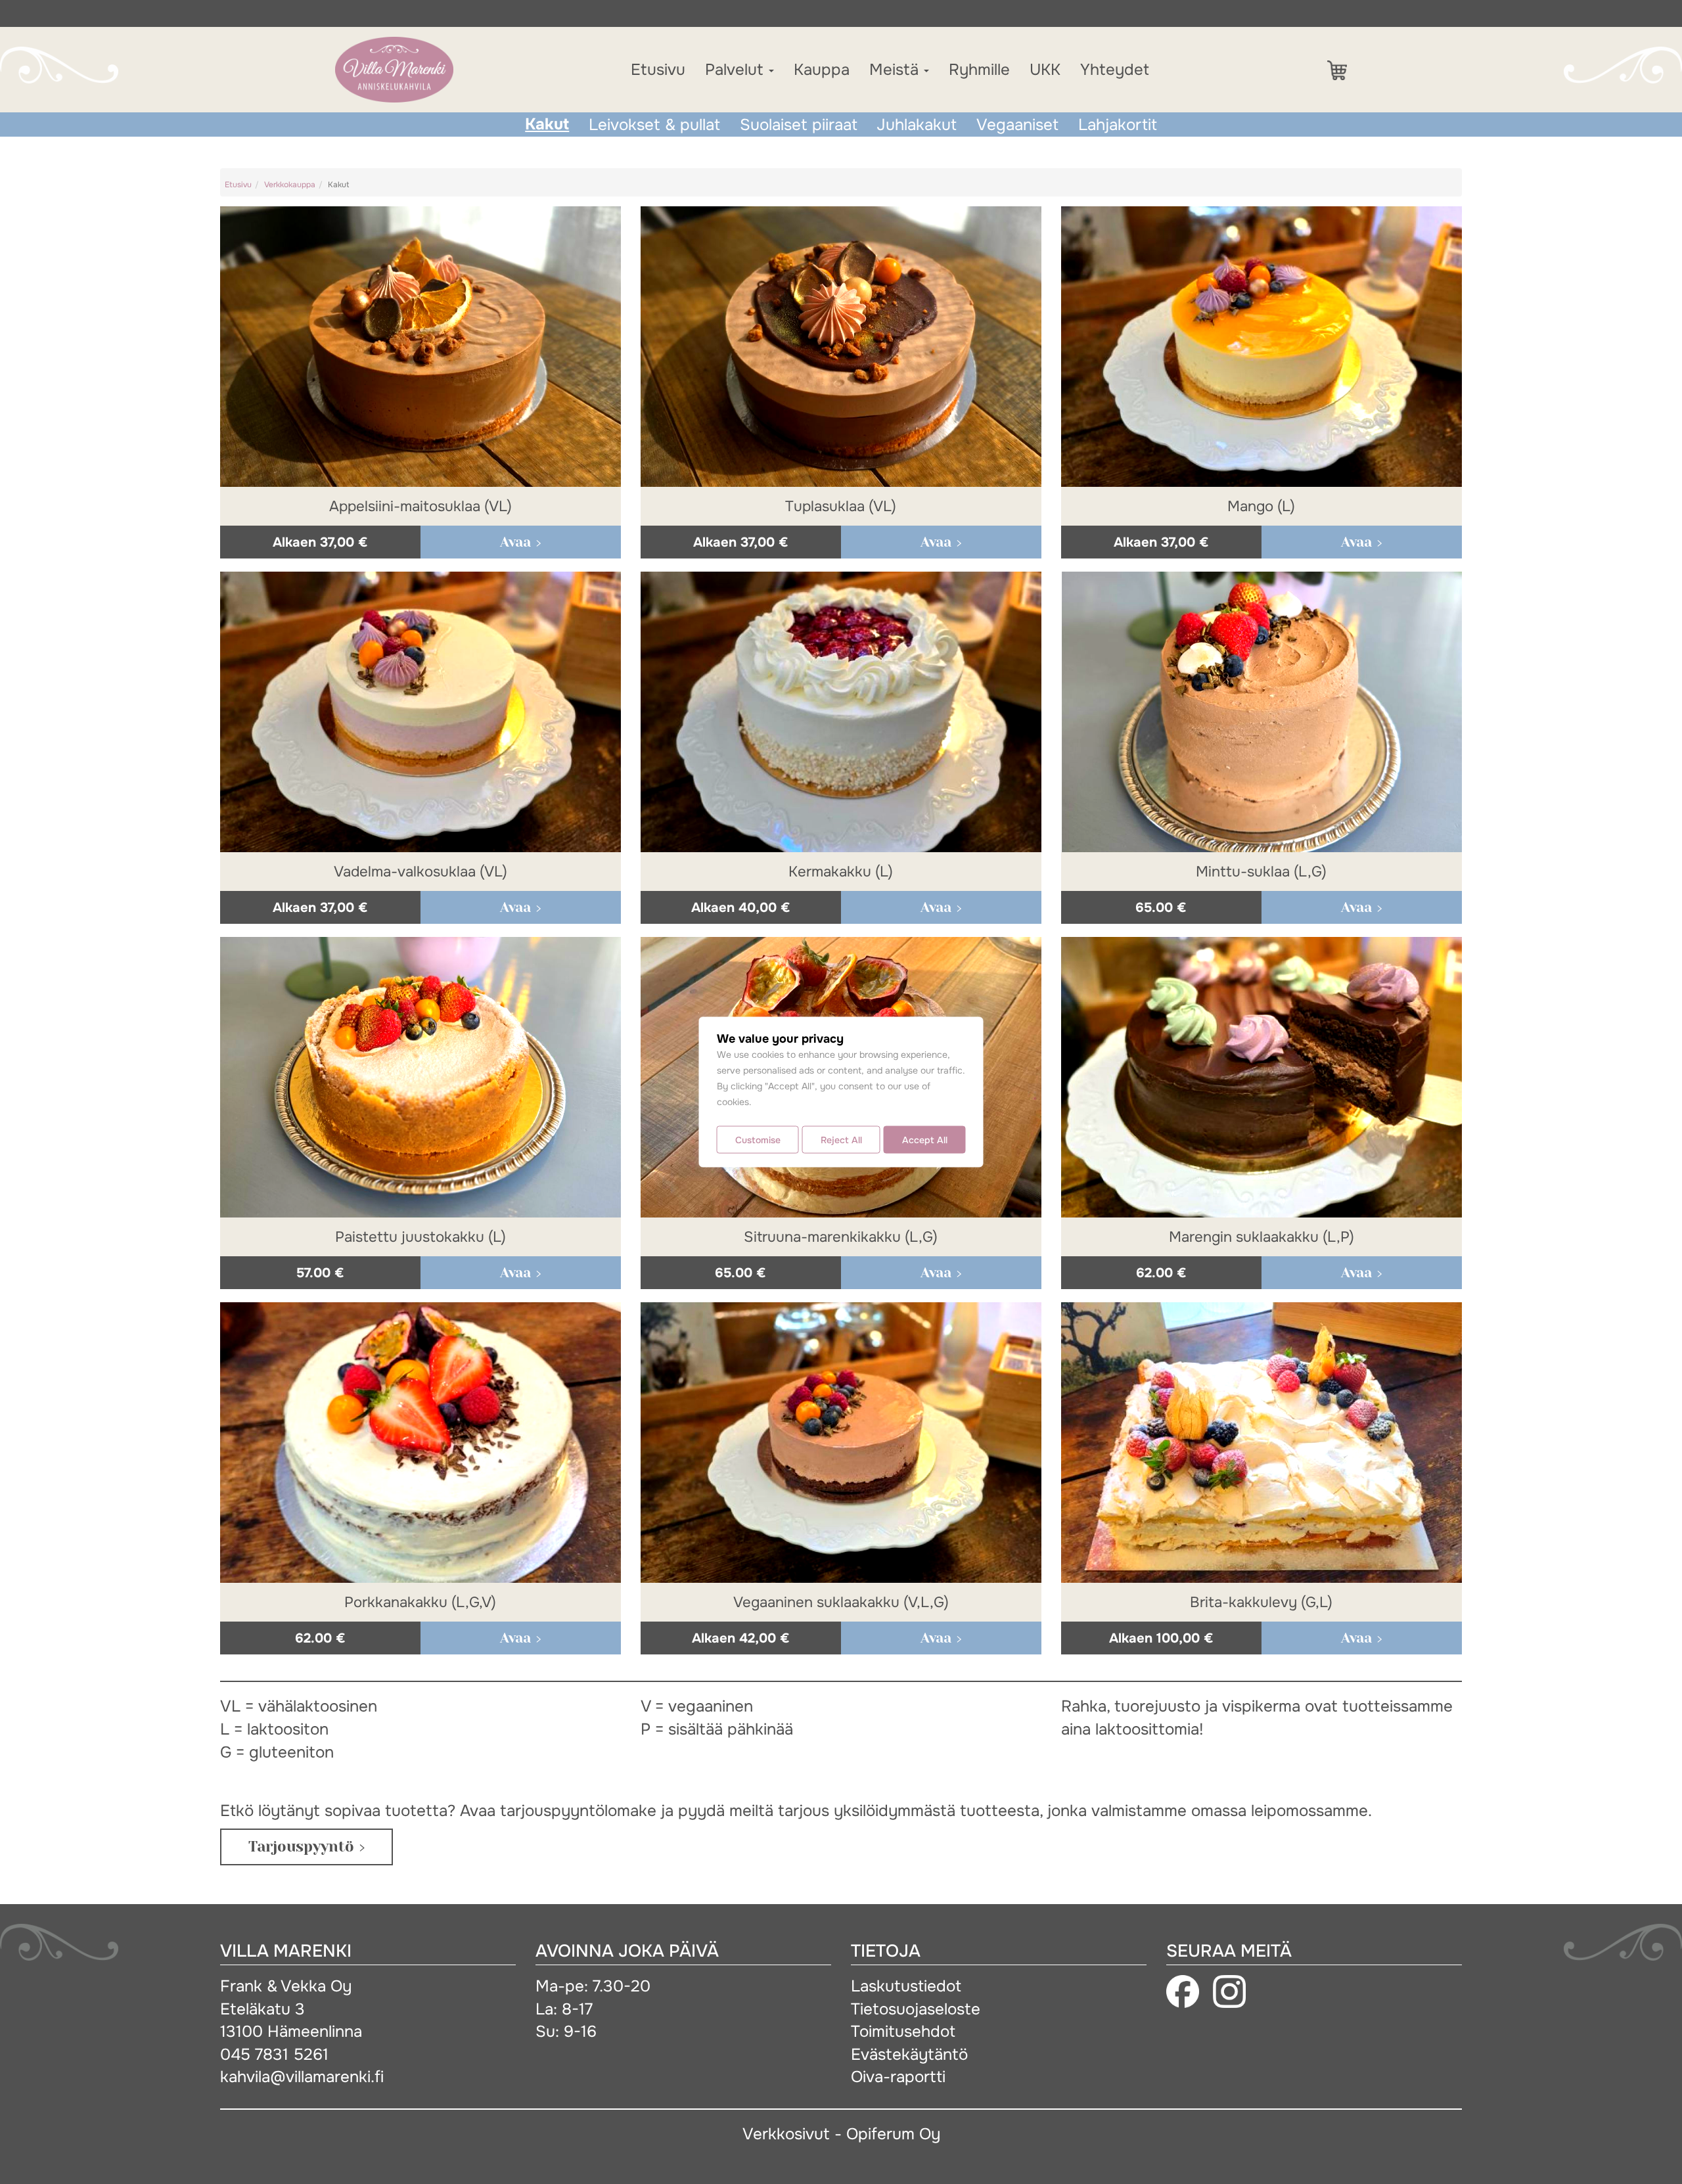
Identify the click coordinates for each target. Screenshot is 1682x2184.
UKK (1045, 70)
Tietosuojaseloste (916, 2009)
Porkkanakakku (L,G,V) (420, 1602)
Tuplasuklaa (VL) (841, 506)
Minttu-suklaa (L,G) (1261, 872)
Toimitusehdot (903, 2031)
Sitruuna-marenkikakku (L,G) (841, 1237)
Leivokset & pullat (654, 125)
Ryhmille (979, 70)
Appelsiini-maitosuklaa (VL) (420, 506)
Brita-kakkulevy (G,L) (1261, 1602)
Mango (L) (1261, 506)
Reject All (841, 1140)
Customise (758, 1140)
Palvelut (736, 70)
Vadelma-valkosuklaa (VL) (420, 872)
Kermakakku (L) (841, 872)
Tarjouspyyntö (301, 1847)
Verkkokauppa (290, 185)
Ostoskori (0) (1344, 70)
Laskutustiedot (906, 1986)
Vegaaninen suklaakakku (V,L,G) (841, 1602)
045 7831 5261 (274, 2054)
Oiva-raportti (898, 2077)
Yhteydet (1115, 70)
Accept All (925, 1140)
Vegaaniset (1017, 125)
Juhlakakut (917, 125)
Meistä (896, 70)
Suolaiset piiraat (799, 125)
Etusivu (658, 70)
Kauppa (822, 70)
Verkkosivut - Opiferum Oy (841, 2134)
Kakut (547, 124)
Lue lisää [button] (521, 542)
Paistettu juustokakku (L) (420, 1237)
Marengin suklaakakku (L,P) (1261, 1237)
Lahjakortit (1118, 125)
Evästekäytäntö (909, 2054)
